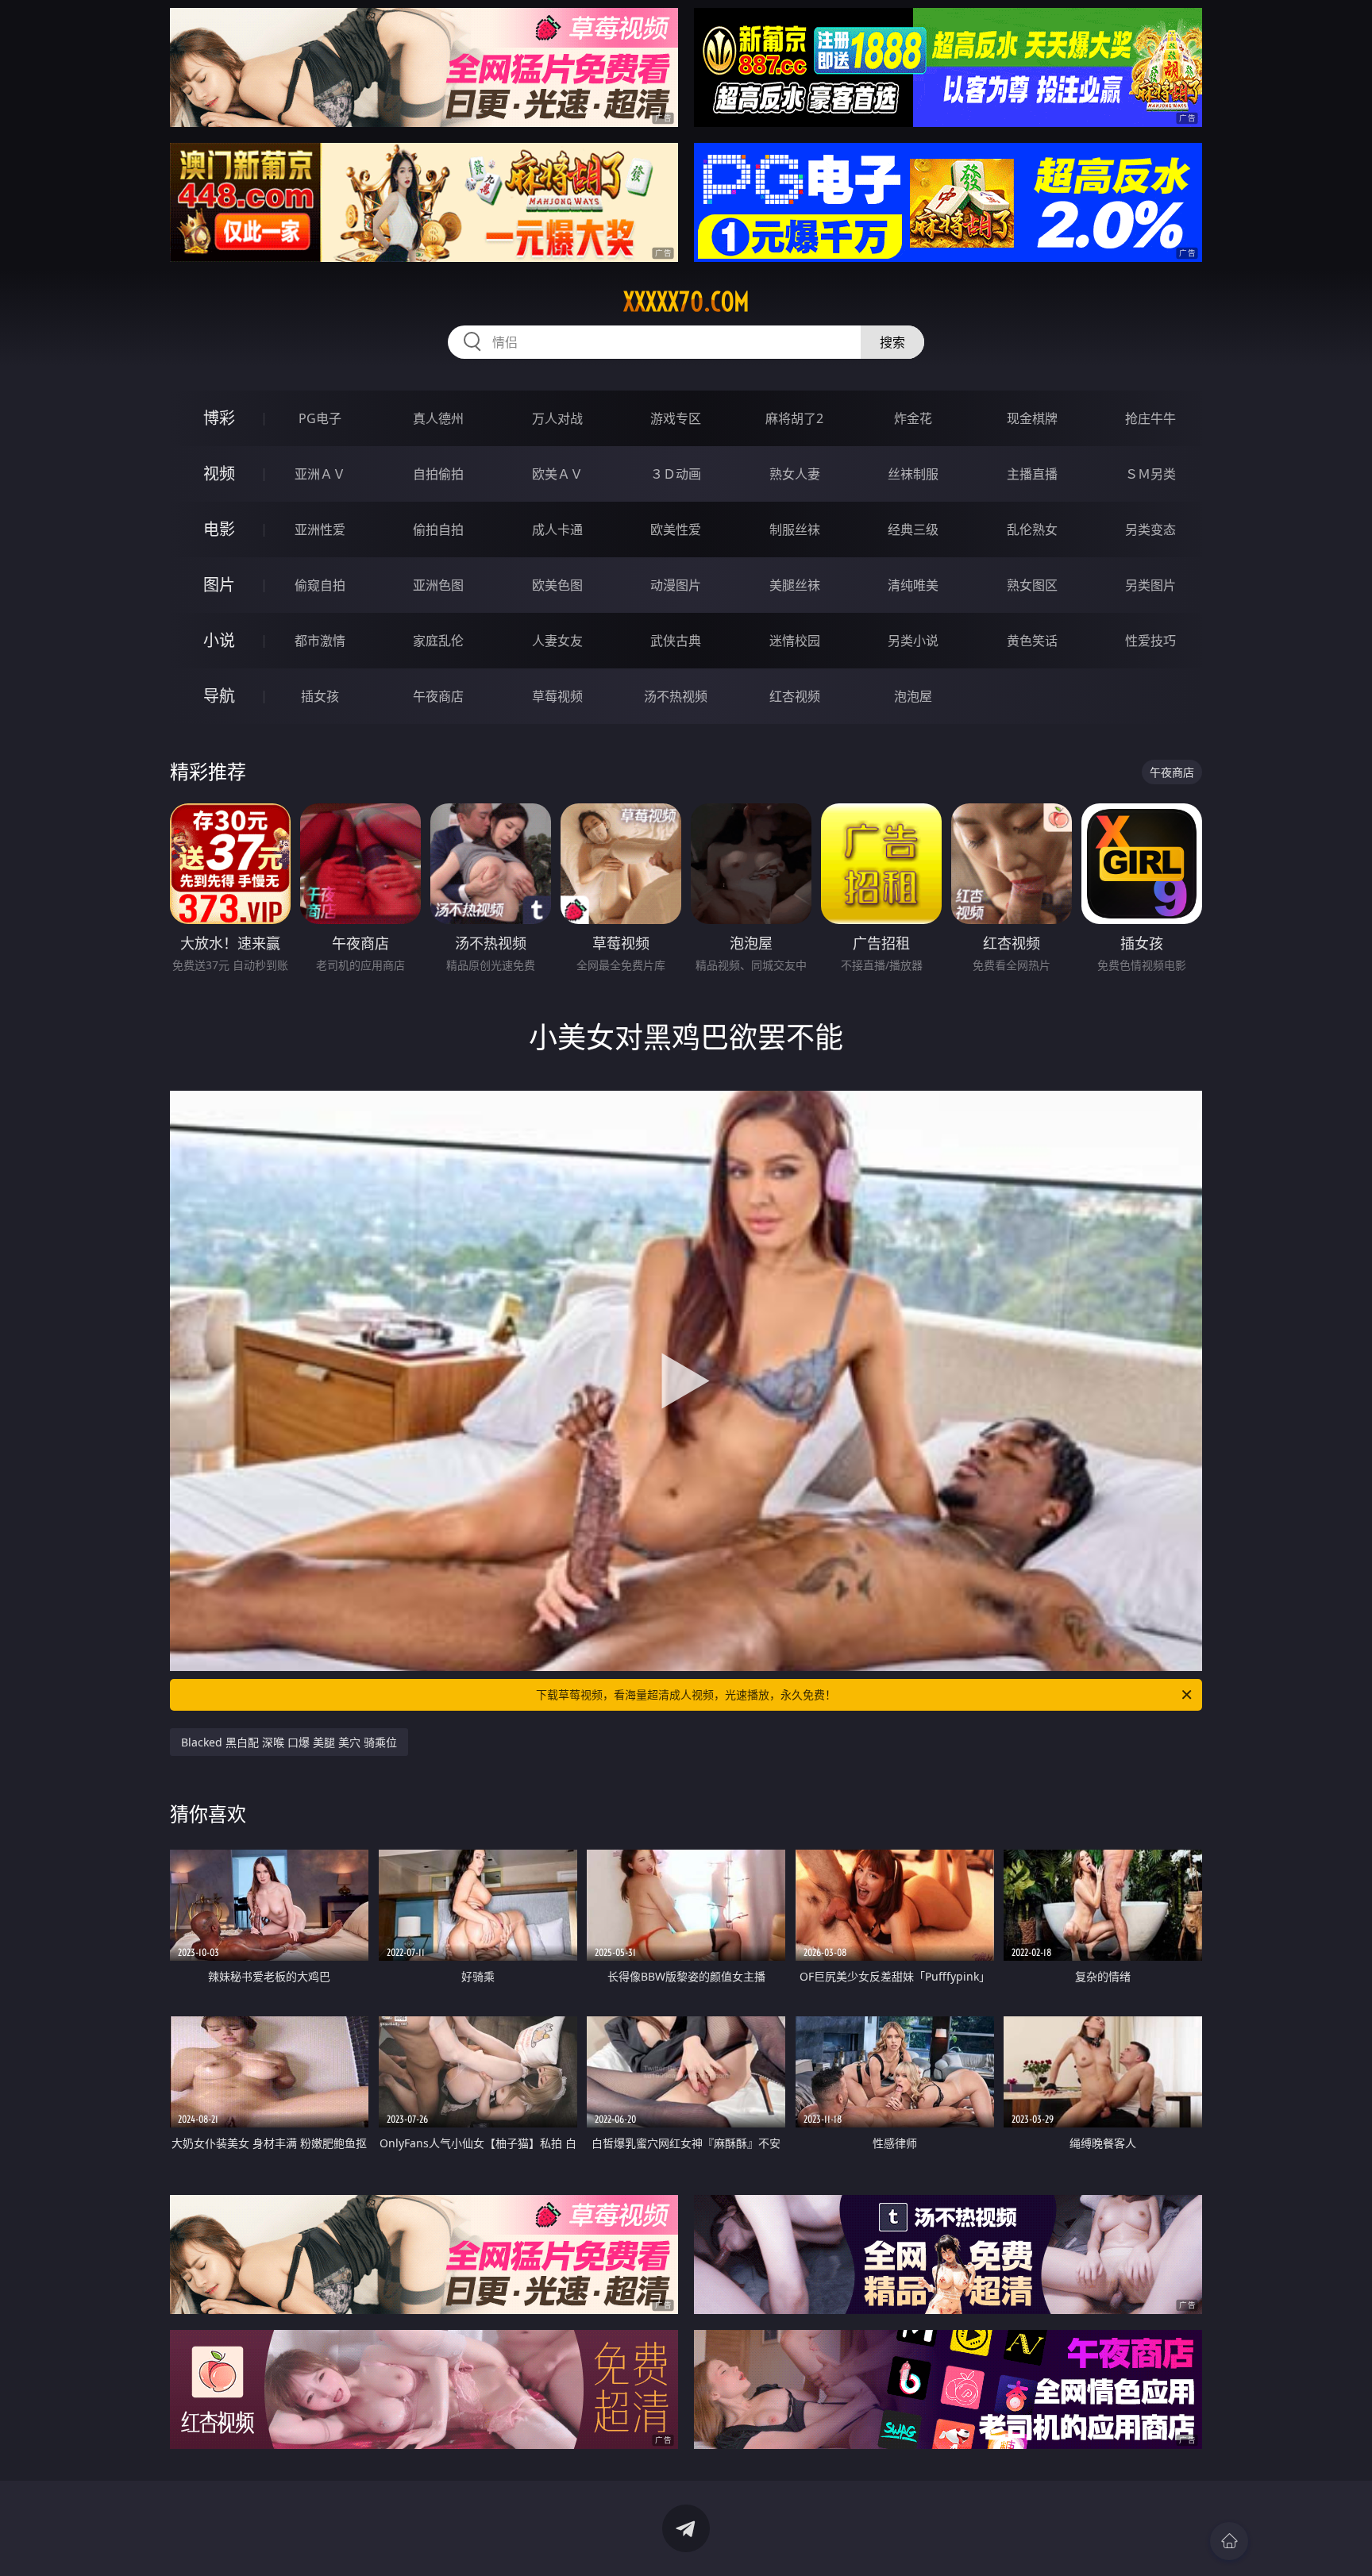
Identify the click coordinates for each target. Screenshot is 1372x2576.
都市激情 (320, 641)
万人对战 (557, 418)
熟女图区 (1032, 585)
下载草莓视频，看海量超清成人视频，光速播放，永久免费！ (686, 1694)
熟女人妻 (795, 474)
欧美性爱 (676, 529)
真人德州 (438, 418)
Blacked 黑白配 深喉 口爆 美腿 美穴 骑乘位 (289, 1742)
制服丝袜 (795, 529)
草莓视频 (557, 696)
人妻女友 (557, 641)
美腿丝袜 (795, 585)
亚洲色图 (438, 585)
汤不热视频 (676, 696)
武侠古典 (676, 641)
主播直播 (1032, 474)
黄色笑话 (1032, 641)
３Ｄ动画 (676, 474)
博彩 (219, 418)
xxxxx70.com (686, 302)
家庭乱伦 (438, 641)
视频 (219, 474)
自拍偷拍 (438, 474)
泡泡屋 (913, 696)
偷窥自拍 (320, 585)
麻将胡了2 (794, 418)
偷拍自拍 (438, 529)
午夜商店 (438, 696)
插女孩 (320, 696)
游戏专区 (676, 418)
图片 (219, 585)
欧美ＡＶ (557, 474)
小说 (219, 640)
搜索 (892, 342)
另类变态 (1150, 529)
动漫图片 (676, 585)
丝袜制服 (913, 474)
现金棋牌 (1032, 418)
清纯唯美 (913, 585)
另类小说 (913, 641)
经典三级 (913, 529)
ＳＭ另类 (1150, 474)
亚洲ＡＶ (320, 474)
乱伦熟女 (1032, 529)
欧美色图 (557, 585)
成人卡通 (557, 529)
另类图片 (1150, 585)
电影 (219, 529)
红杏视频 (795, 696)
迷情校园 (795, 641)
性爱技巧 (1150, 641)
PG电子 (320, 418)
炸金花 (913, 418)
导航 (219, 696)
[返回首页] (1229, 2541)
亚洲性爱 (320, 529)
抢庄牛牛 (1150, 418)
